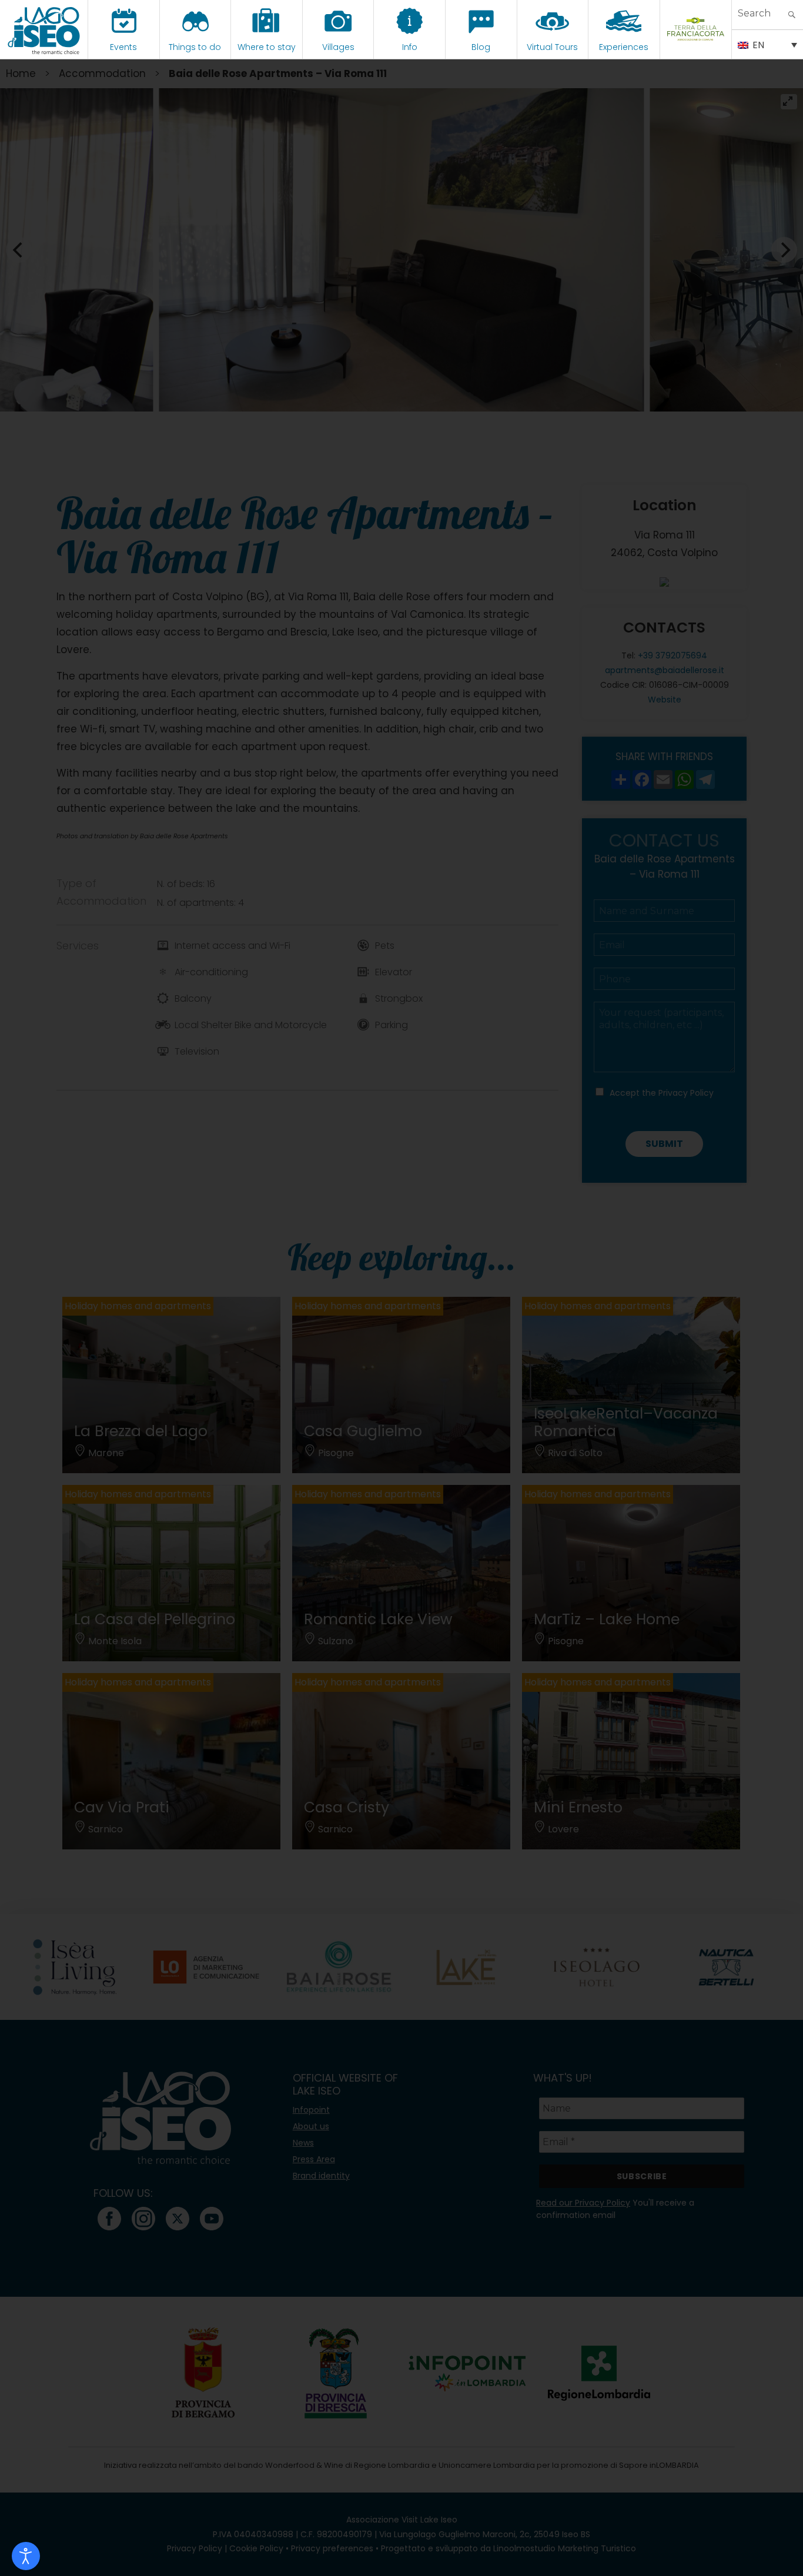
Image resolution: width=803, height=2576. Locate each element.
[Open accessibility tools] (26, 2556)
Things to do (195, 47)
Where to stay (267, 47)
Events (123, 47)
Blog (481, 47)
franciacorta (696, 47)
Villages (338, 47)
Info (410, 47)
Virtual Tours (552, 47)
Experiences (624, 47)
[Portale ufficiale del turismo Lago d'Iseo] (44, 29)
